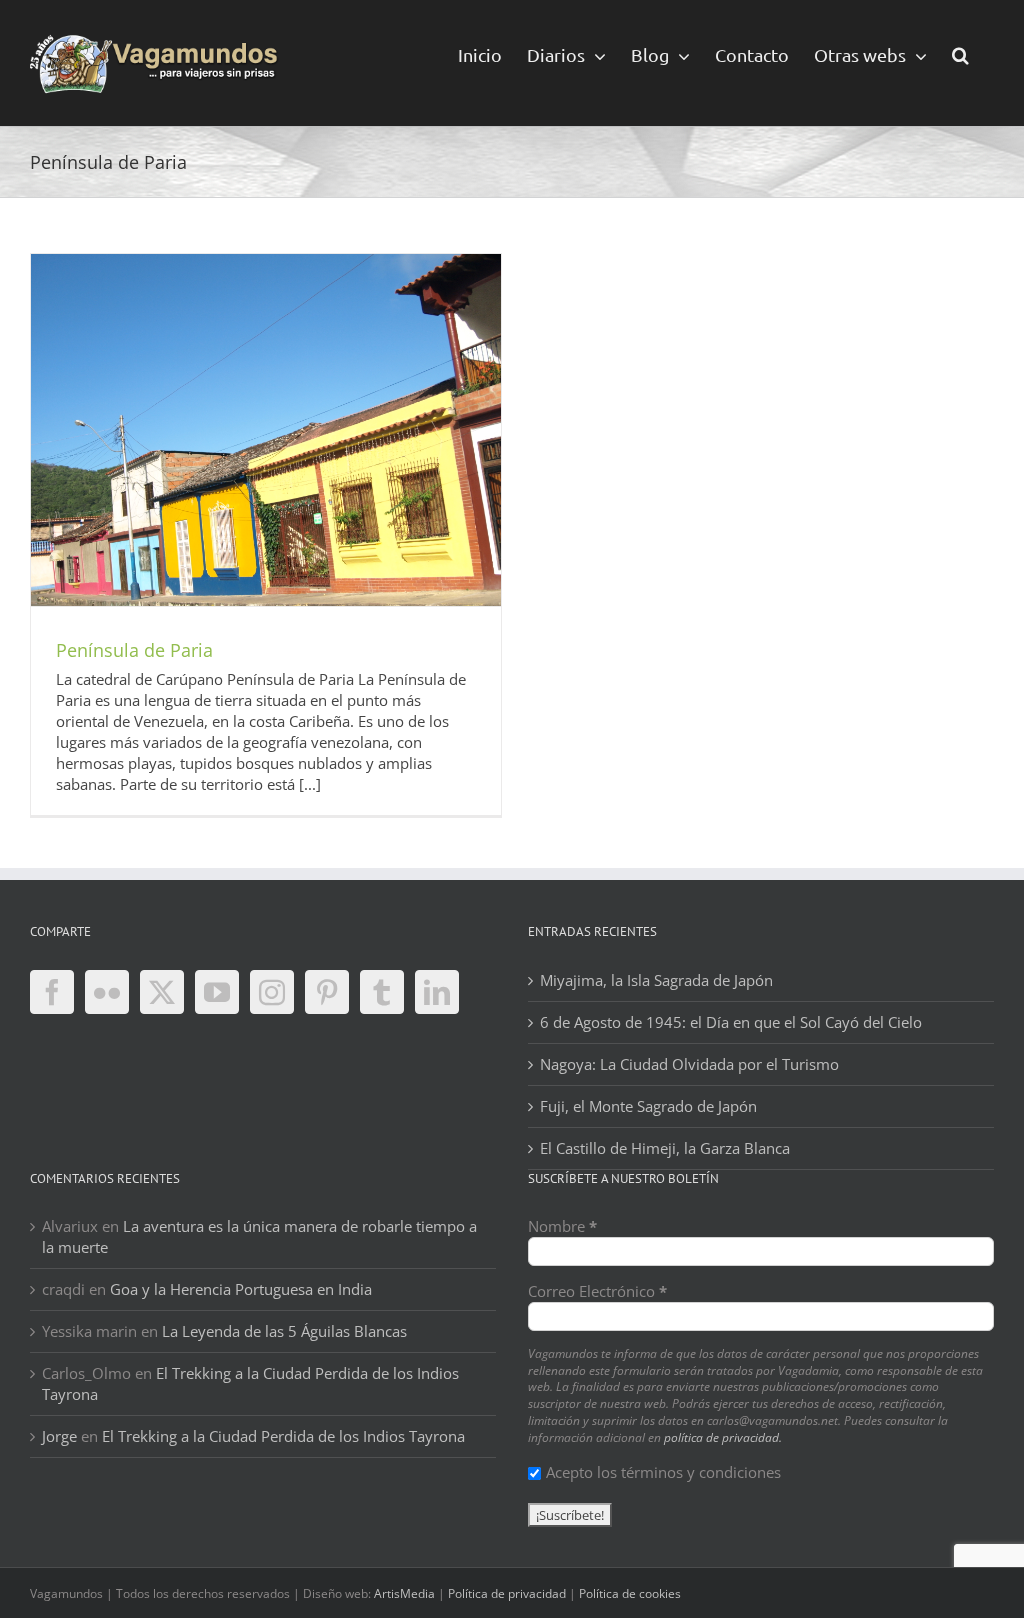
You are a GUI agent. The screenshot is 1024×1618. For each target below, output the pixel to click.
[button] (960, 53)
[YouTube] (217, 992)
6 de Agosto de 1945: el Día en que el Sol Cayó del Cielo (731, 1022)
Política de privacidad (507, 1593)
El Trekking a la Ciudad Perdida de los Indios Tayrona (283, 1436)
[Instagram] (272, 992)
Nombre (562, 1226)
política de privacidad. (723, 1437)
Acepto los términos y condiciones (663, 1472)
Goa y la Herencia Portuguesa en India (241, 1289)
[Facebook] (52, 992)
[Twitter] (162, 992)
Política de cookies (630, 1593)
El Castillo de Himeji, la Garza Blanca (665, 1148)
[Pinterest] (327, 992)
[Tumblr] (382, 992)
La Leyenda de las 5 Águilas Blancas (284, 1331)
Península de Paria (134, 650)
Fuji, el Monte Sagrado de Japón (648, 1106)
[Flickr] (107, 992)
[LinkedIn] (437, 992)
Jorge (59, 1436)
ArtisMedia (404, 1593)
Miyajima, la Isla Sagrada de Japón (656, 980)
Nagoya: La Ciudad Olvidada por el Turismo (689, 1064)
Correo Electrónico (597, 1291)
